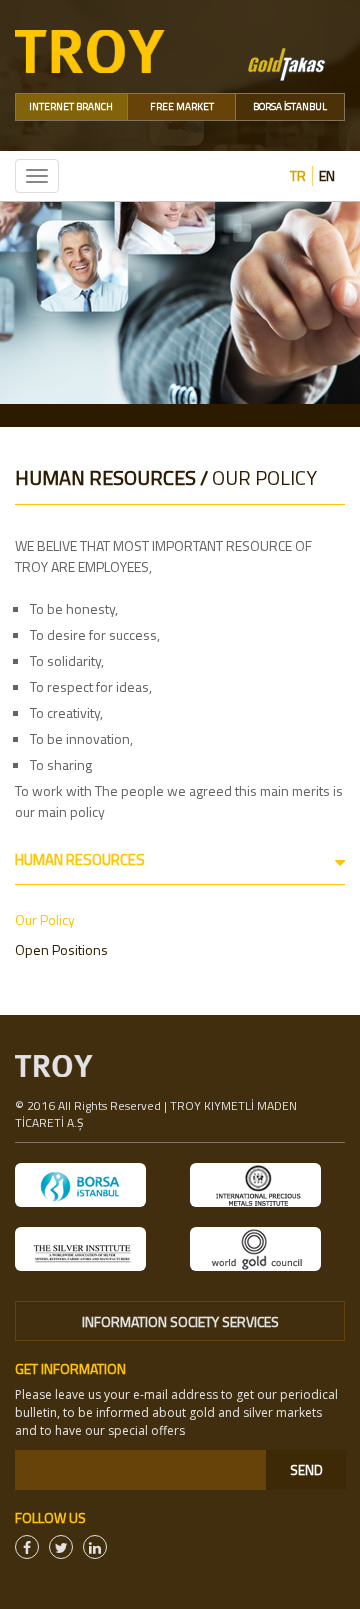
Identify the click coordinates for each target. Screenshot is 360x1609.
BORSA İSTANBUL (290, 106)
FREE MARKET (182, 106)
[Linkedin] (95, 1547)
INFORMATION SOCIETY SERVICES (180, 1321)
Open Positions (61, 949)
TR (298, 176)
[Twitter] (61, 1547)
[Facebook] (27, 1547)
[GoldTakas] (286, 62)
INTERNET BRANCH (71, 106)
